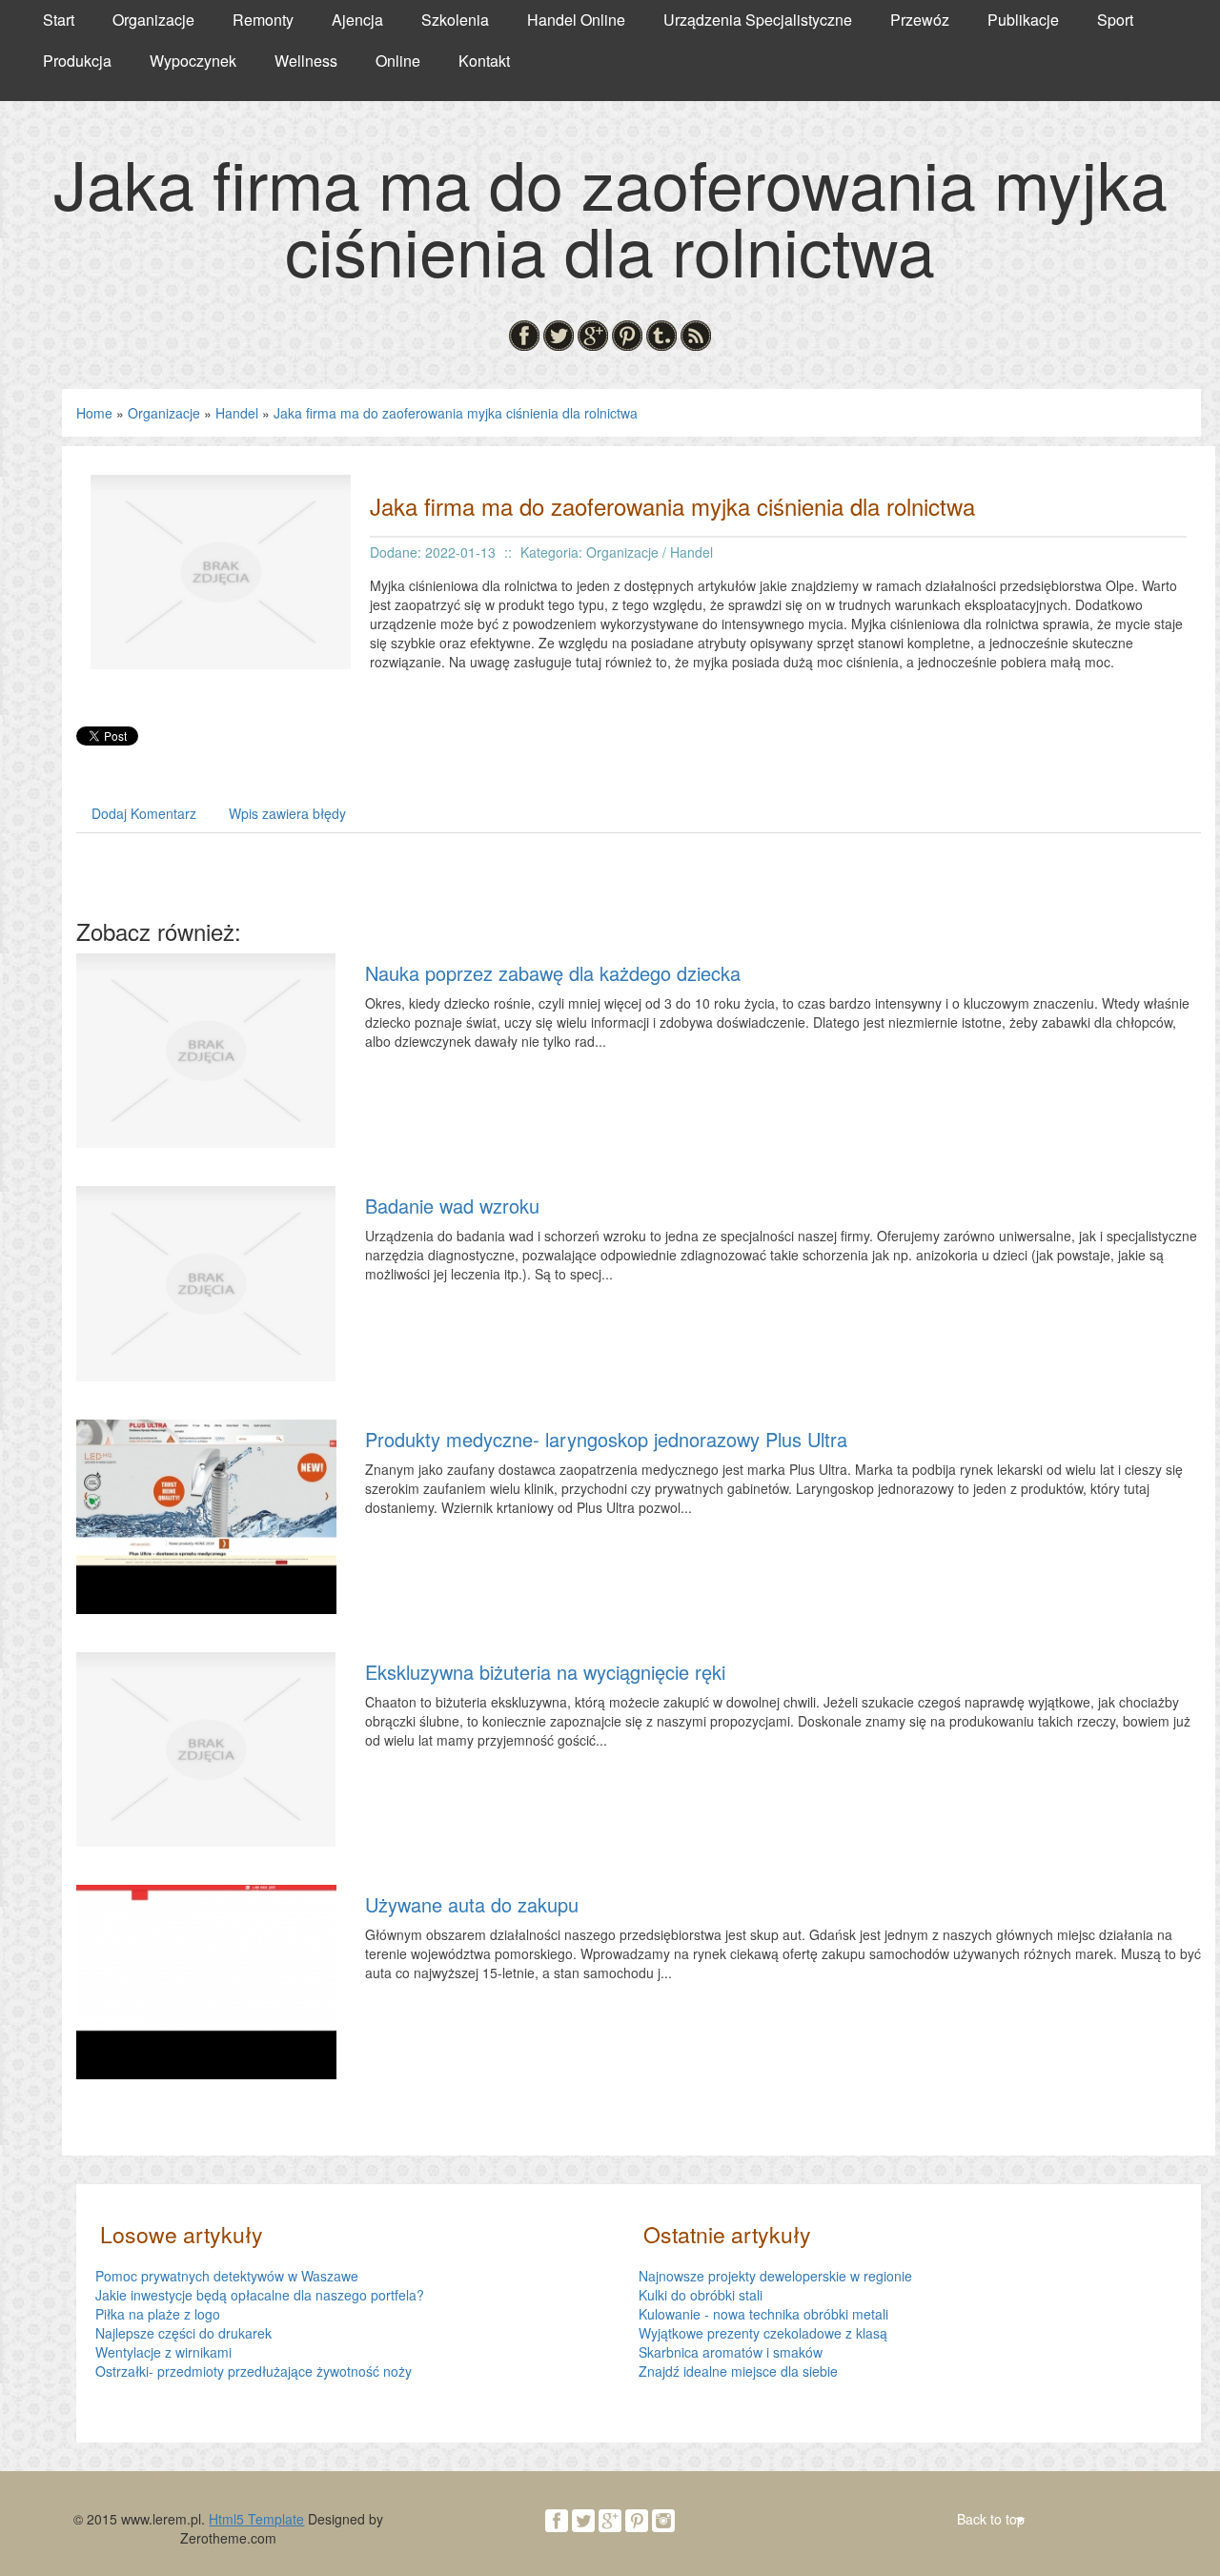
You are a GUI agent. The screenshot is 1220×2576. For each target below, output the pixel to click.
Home (94, 413)
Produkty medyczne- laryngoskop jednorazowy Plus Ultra (606, 1439)
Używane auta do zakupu (472, 1904)
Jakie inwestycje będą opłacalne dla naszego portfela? (260, 2295)
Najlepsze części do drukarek (183, 2333)
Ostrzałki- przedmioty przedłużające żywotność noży (254, 2371)
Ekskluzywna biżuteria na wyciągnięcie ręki (545, 1672)
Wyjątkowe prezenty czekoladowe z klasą (763, 2333)
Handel (237, 413)
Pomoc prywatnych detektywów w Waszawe (227, 2276)
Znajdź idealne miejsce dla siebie (738, 2371)
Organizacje (164, 413)
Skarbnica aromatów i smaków (731, 2352)
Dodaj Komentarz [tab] (144, 813)
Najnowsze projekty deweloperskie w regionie (775, 2276)
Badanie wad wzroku (452, 1206)
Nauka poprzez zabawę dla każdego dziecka (553, 973)
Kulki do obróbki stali (701, 2295)
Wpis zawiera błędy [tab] (287, 813)
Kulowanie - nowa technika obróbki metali (763, 2314)
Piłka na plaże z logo (158, 2314)
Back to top (991, 2519)
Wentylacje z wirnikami (163, 2352)
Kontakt (484, 61)
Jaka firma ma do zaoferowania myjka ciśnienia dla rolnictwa (456, 413)
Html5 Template (256, 2519)
